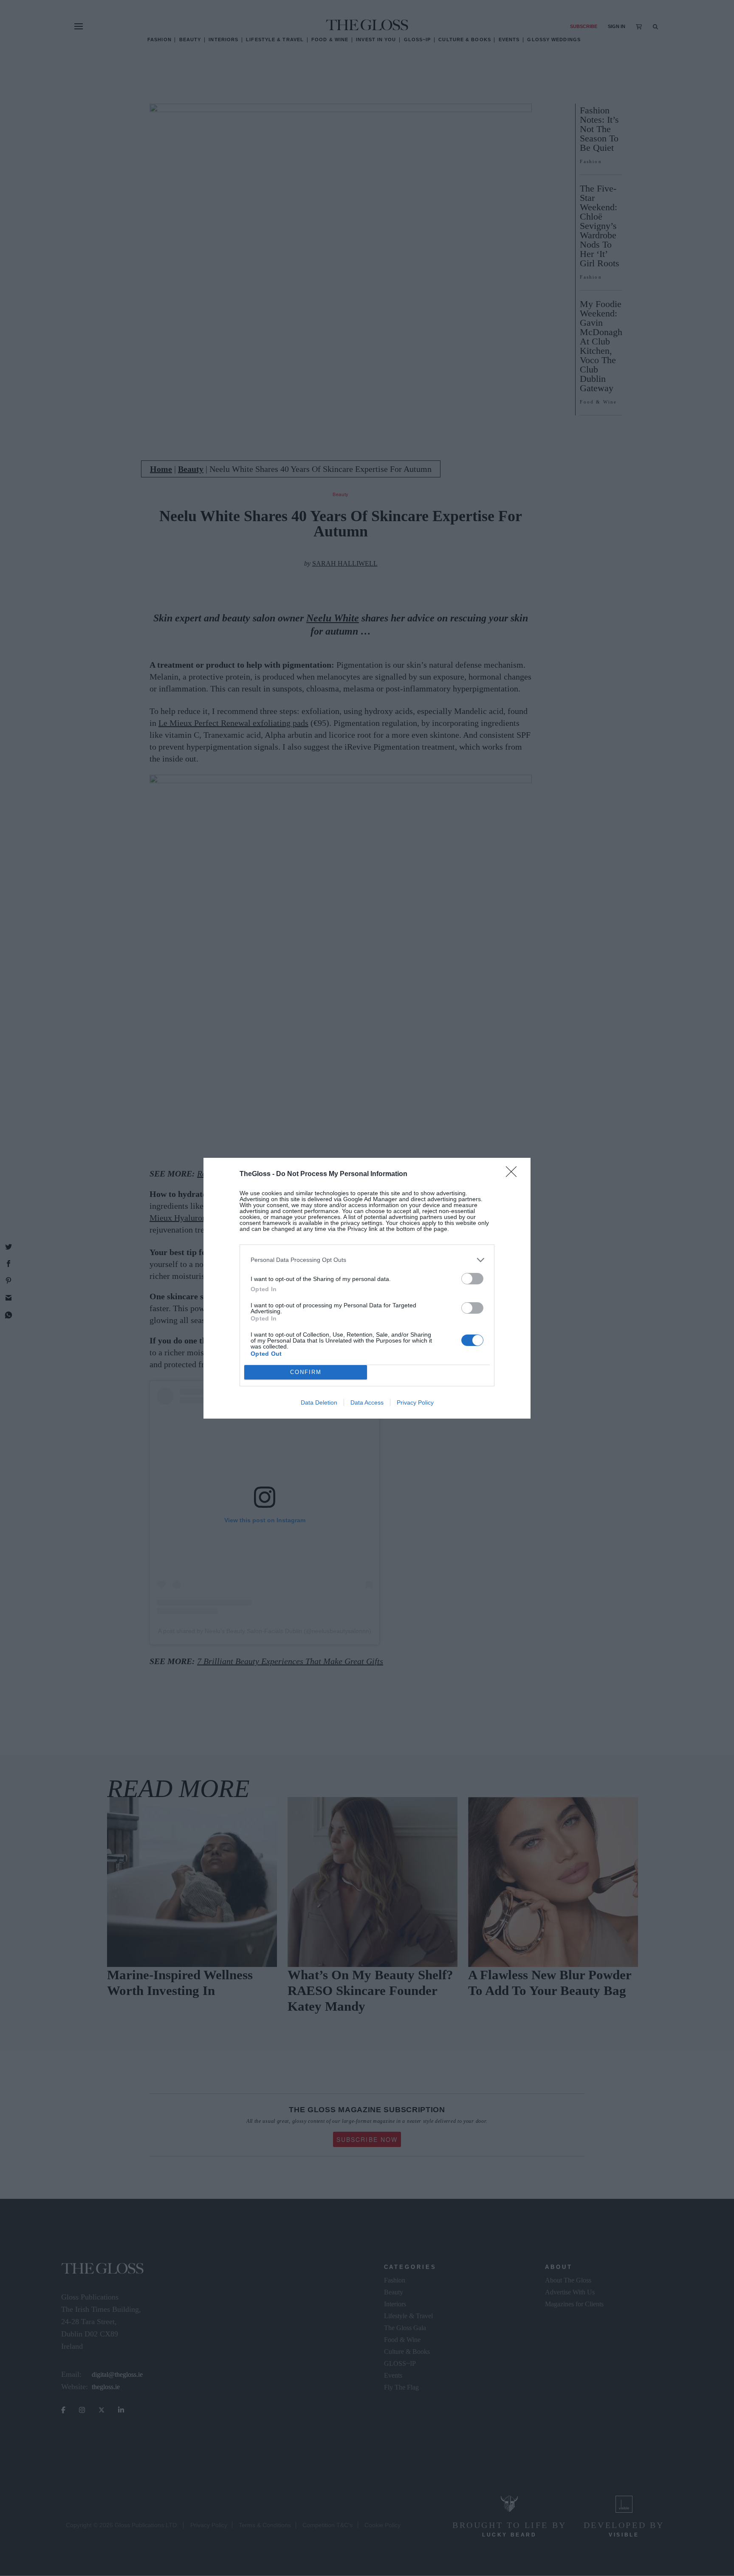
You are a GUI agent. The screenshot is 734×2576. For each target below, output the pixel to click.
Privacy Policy (415, 1402)
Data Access (367, 1402)
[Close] (514, 1174)
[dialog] (367, 1288)
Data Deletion (319, 1402)
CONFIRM (306, 1372)
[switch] (472, 1279)
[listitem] (367, 1260)
